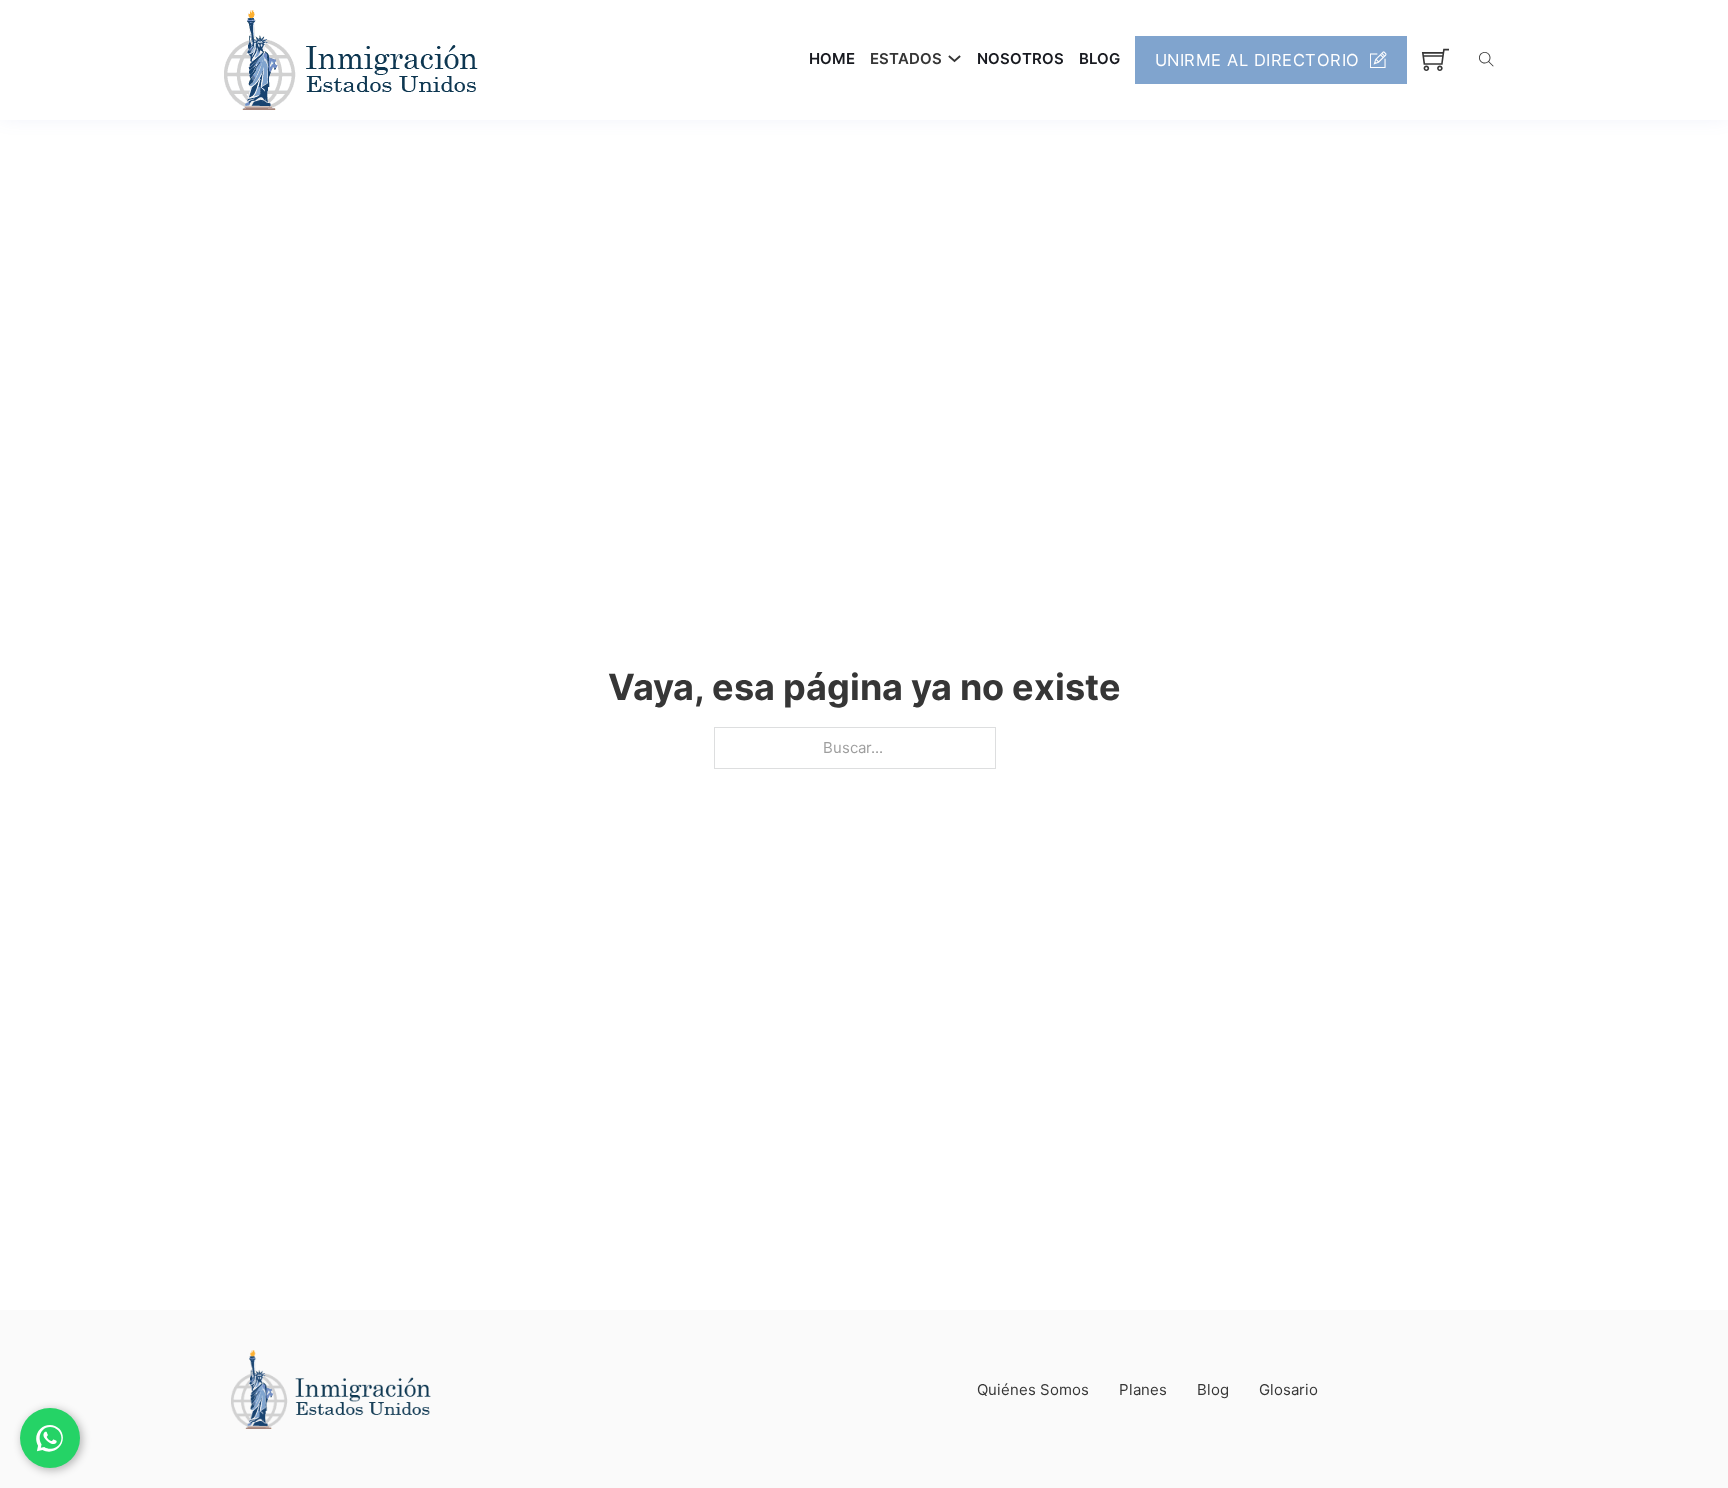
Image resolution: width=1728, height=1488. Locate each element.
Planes (1143, 1389)
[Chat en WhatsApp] (50, 1438)
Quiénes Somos (1033, 1389)
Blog (1099, 58)
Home (832, 58)
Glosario (1288, 1389)
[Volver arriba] (1658, 1428)
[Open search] (1486, 59)
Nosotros (1020, 58)
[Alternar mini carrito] (1435, 59)
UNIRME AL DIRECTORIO (1257, 60)
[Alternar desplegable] (954, 58)
